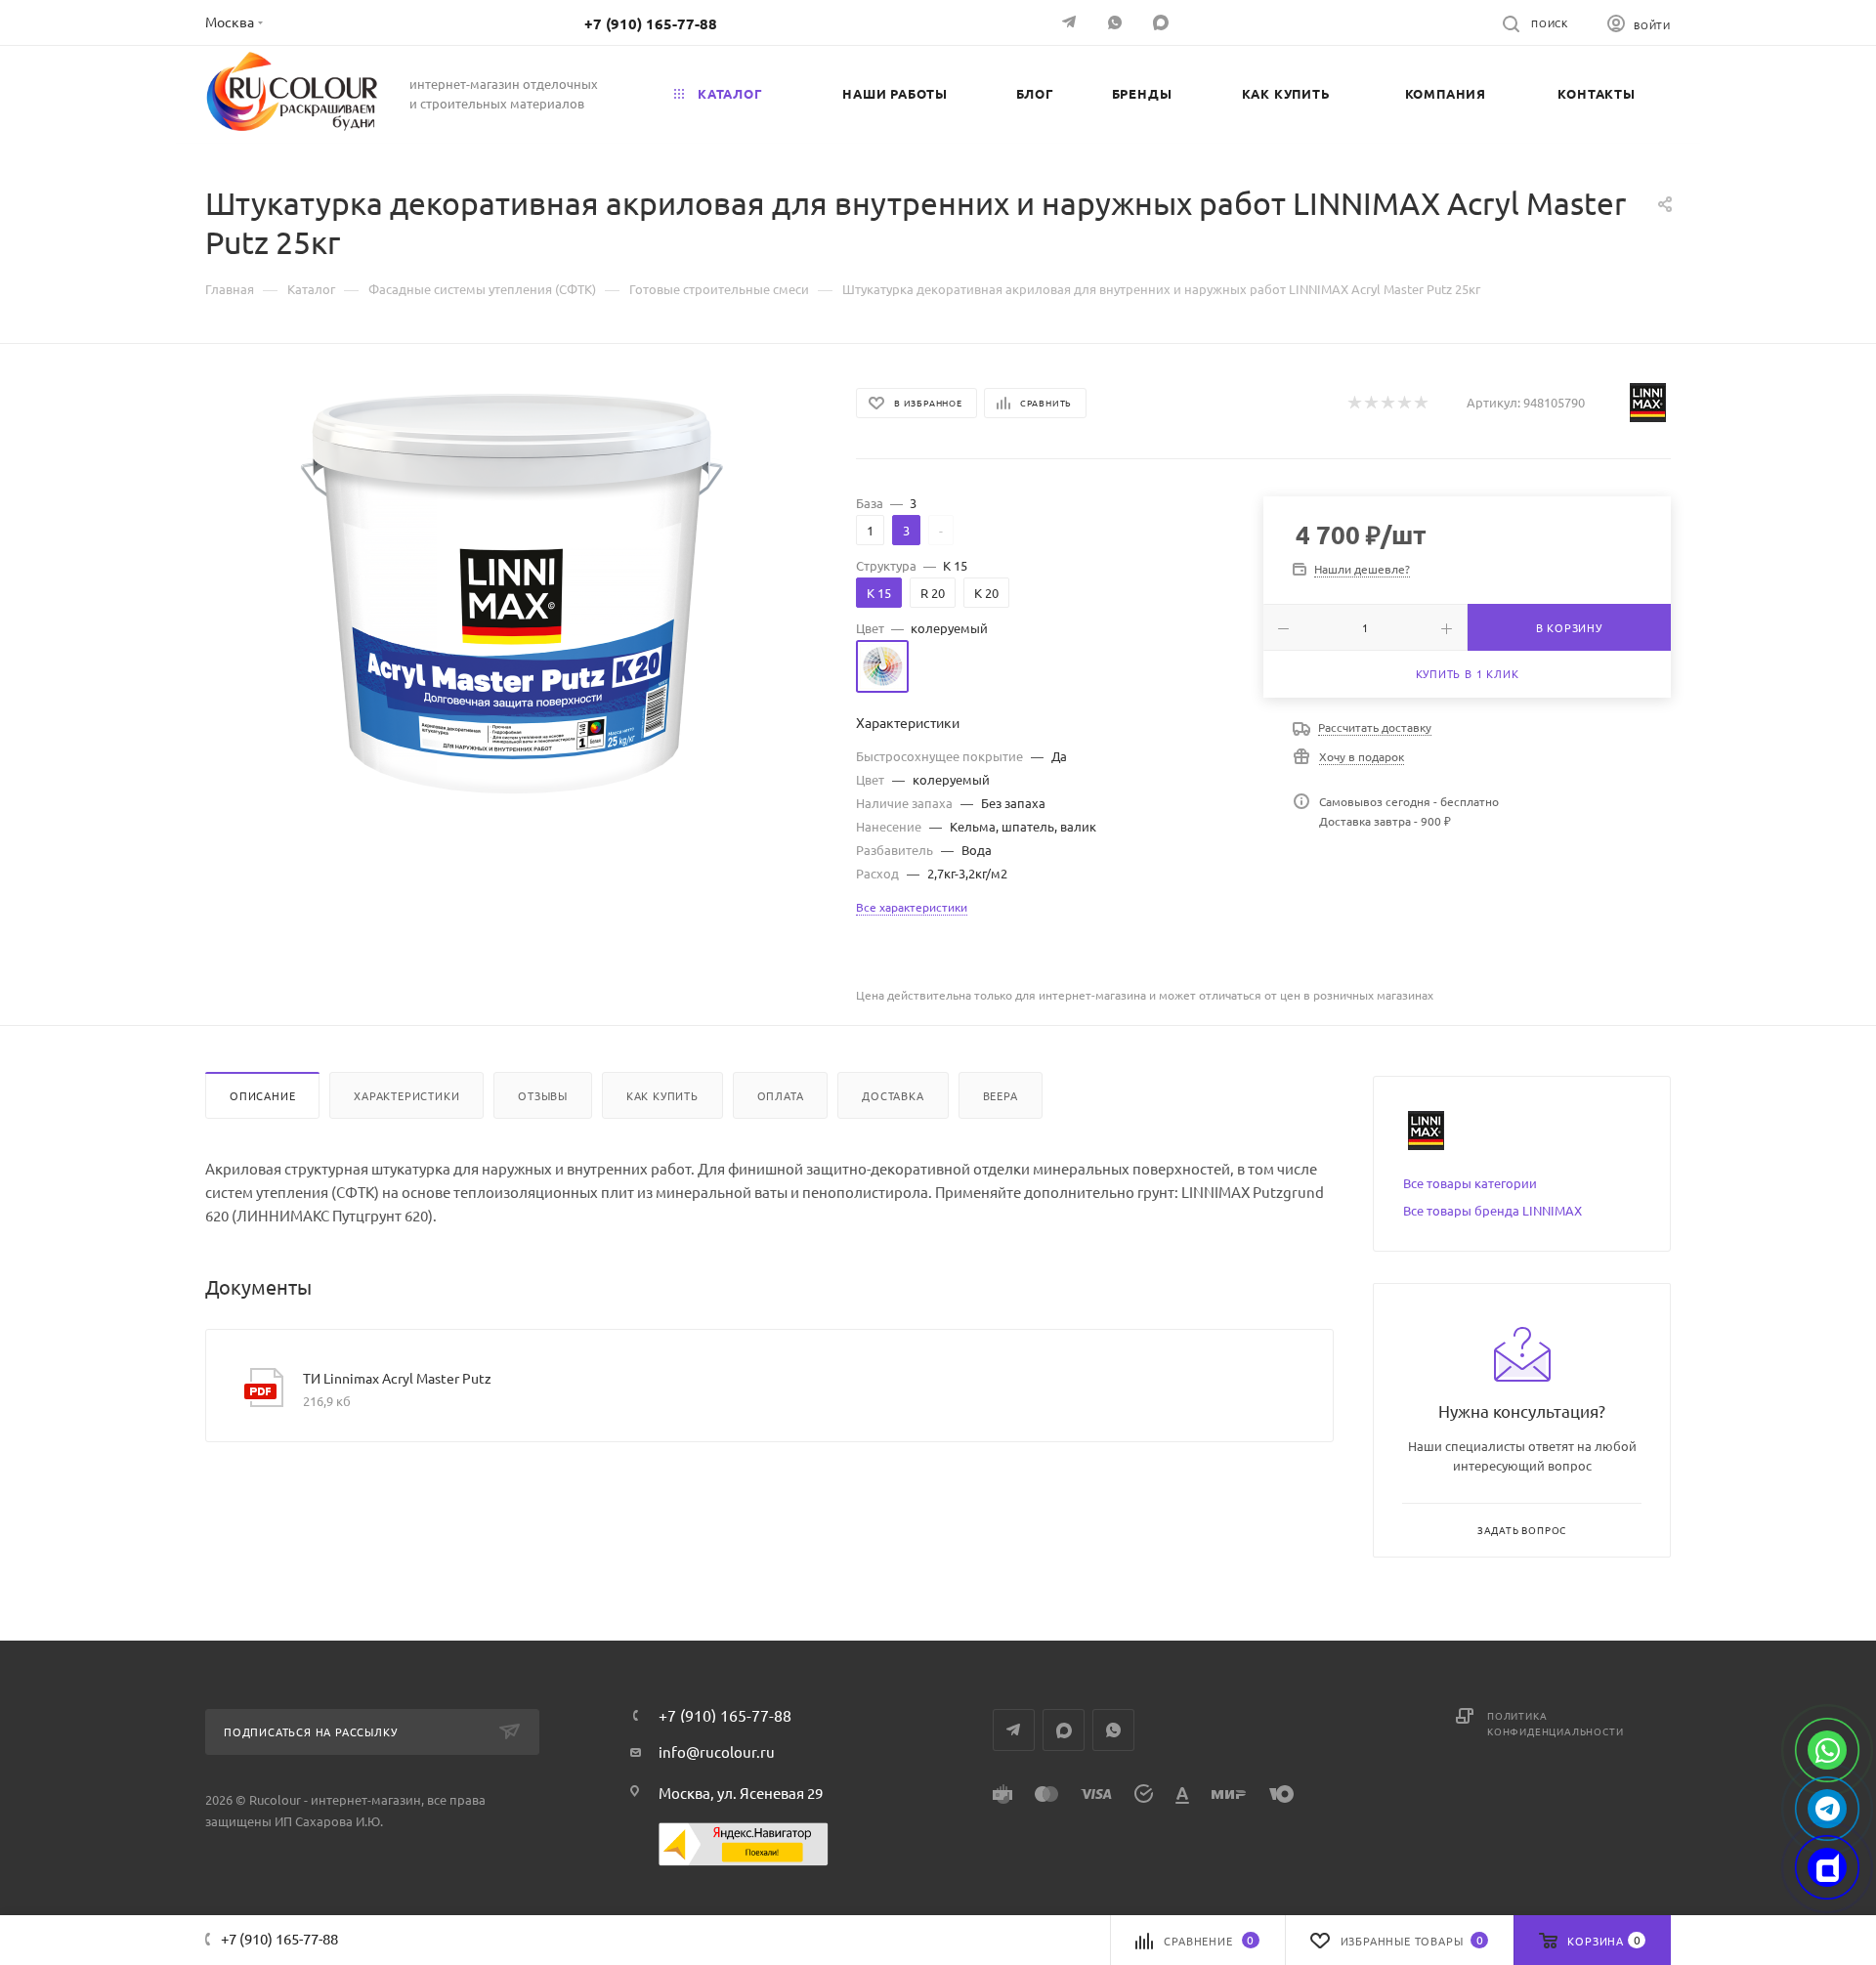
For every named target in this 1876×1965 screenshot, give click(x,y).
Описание (262, 1095)
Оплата (781, 1095)
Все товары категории (1470, 1183)
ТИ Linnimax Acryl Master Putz (397, 1378)
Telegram (1014, 1730)
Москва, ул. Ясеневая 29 (741, 1793)
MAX (1163, 22)
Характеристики (406, 1095)
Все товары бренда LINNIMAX (1492, 1210)
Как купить (662, 1095)
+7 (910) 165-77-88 (651, 23)
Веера (1001, 1095)
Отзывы (543, 1095)
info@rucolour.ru (717, 1751)
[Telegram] (1071, 22)
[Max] (1827, 1867)
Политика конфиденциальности (1555, 1723)
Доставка (893, 1095)
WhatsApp (1117, 22)
